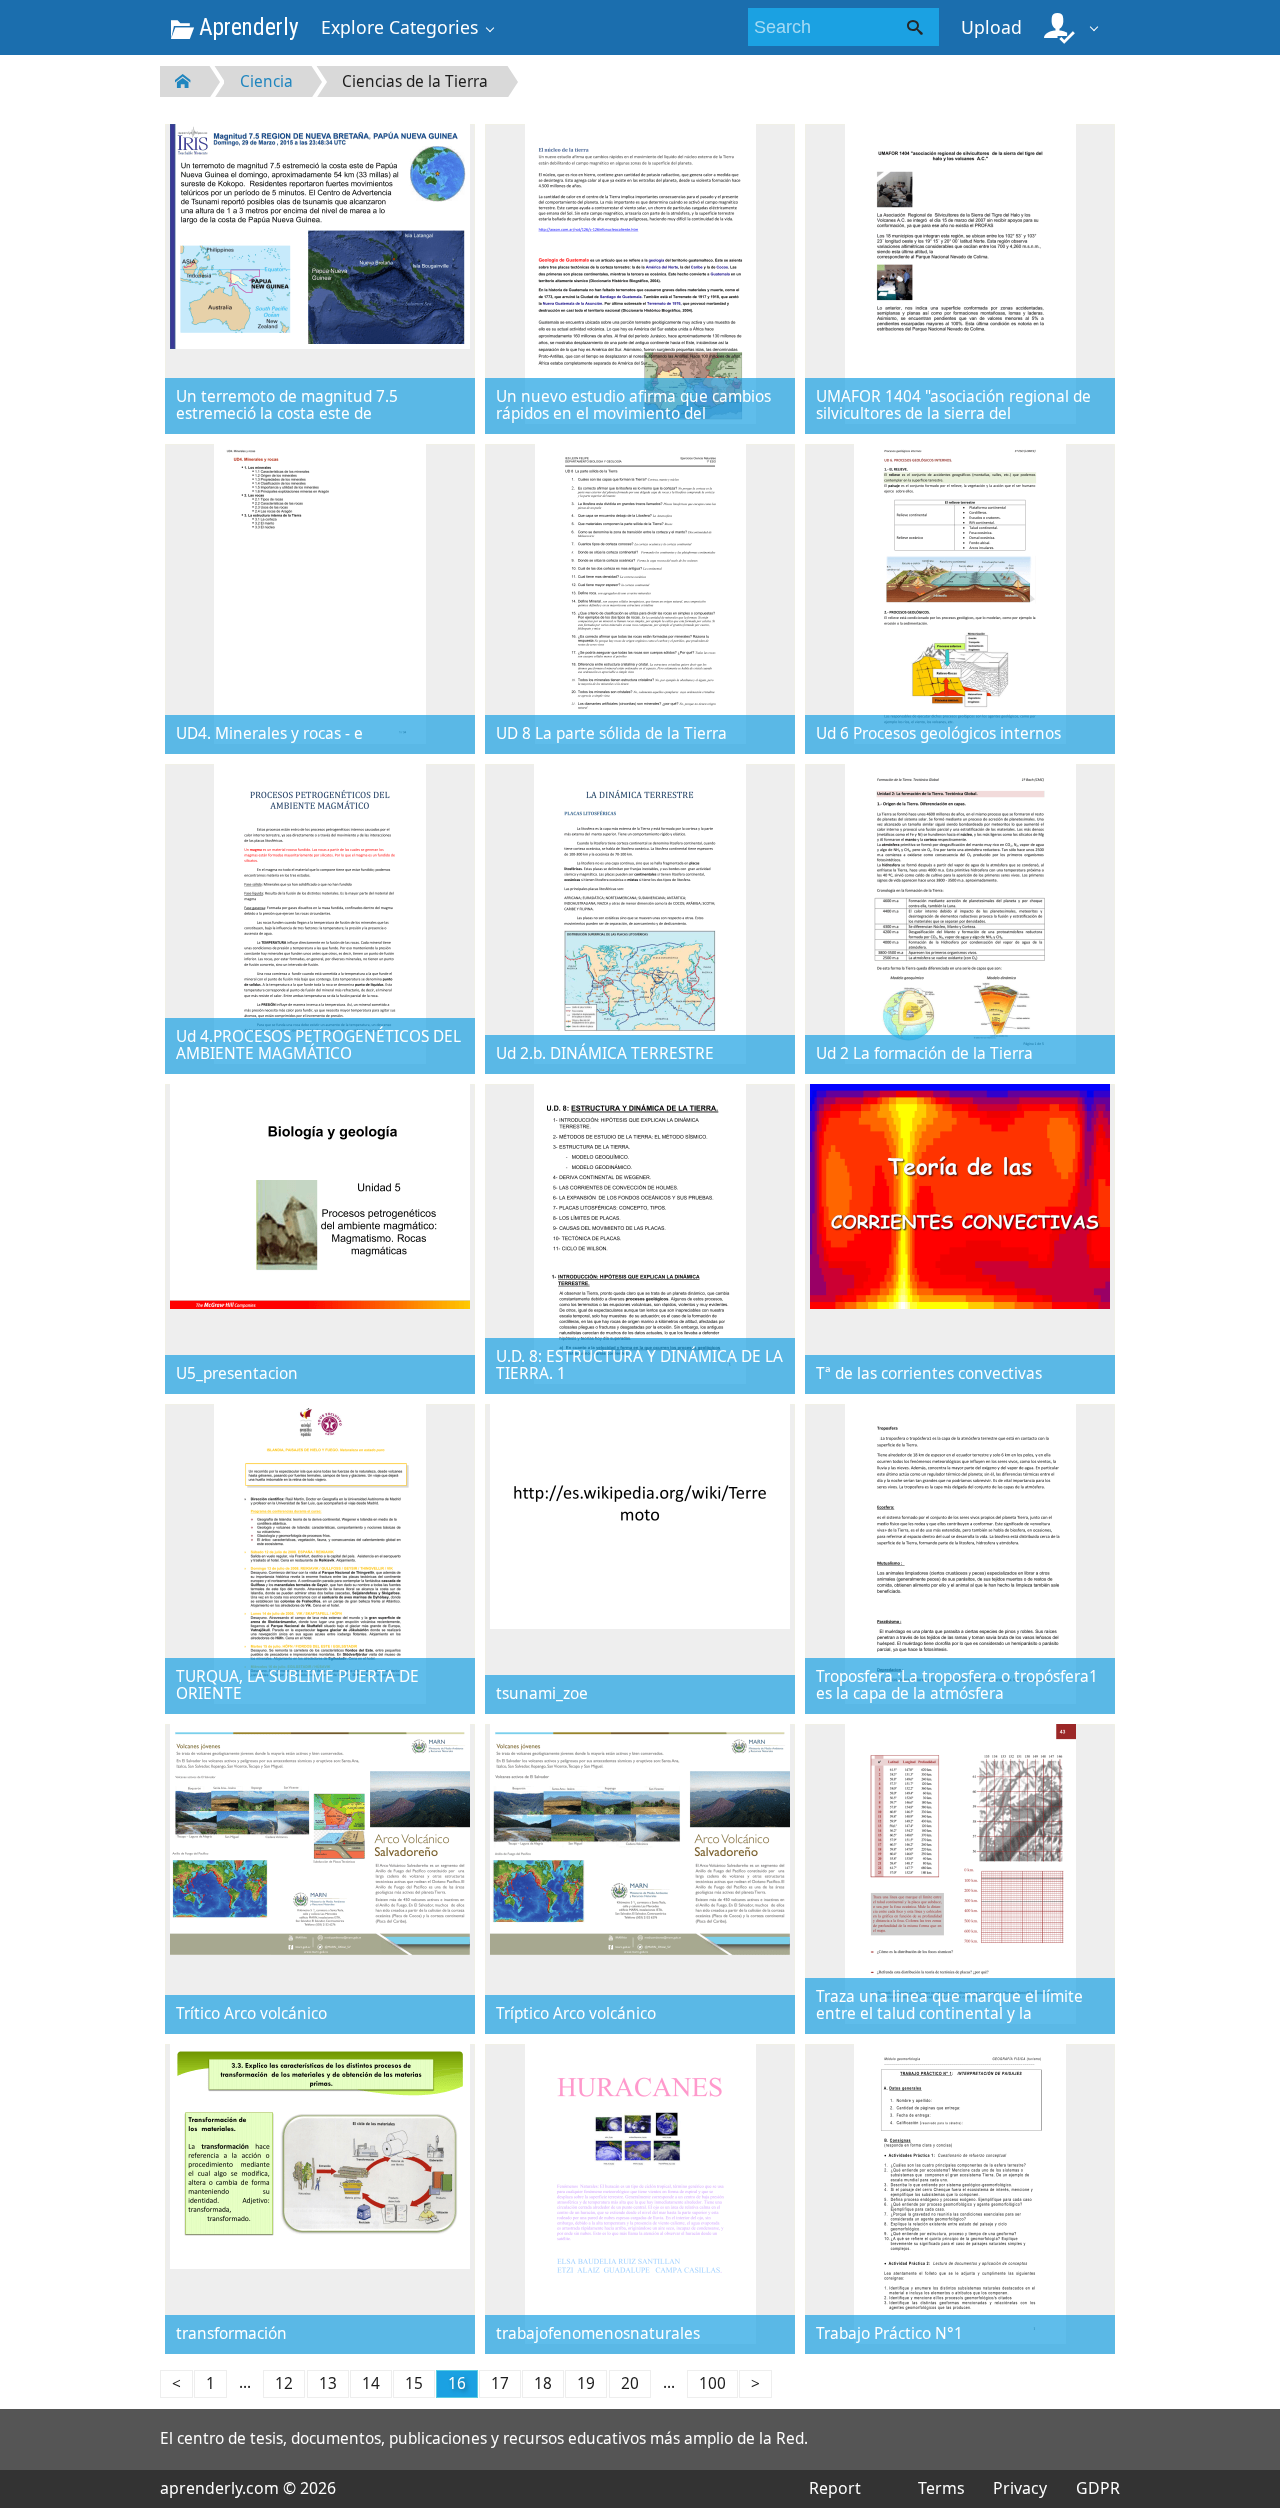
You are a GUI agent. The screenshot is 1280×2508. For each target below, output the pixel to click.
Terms (941, 2488)
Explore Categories (399, 27)
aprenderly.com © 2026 (248, 2488)
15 (414, 2383)
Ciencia (266, 81)
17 (500, 2383)
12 (284, 2383)
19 (586, 2383)
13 (328, 2383)
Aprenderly (246, 27)
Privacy (1020, 2488)
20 (630, 2383)
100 (712, 2383)
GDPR (1098, 2488)
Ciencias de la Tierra (415, 81)
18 (543, 2383)
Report (835, 2488)
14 (371, 2383)
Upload (991, 27)
